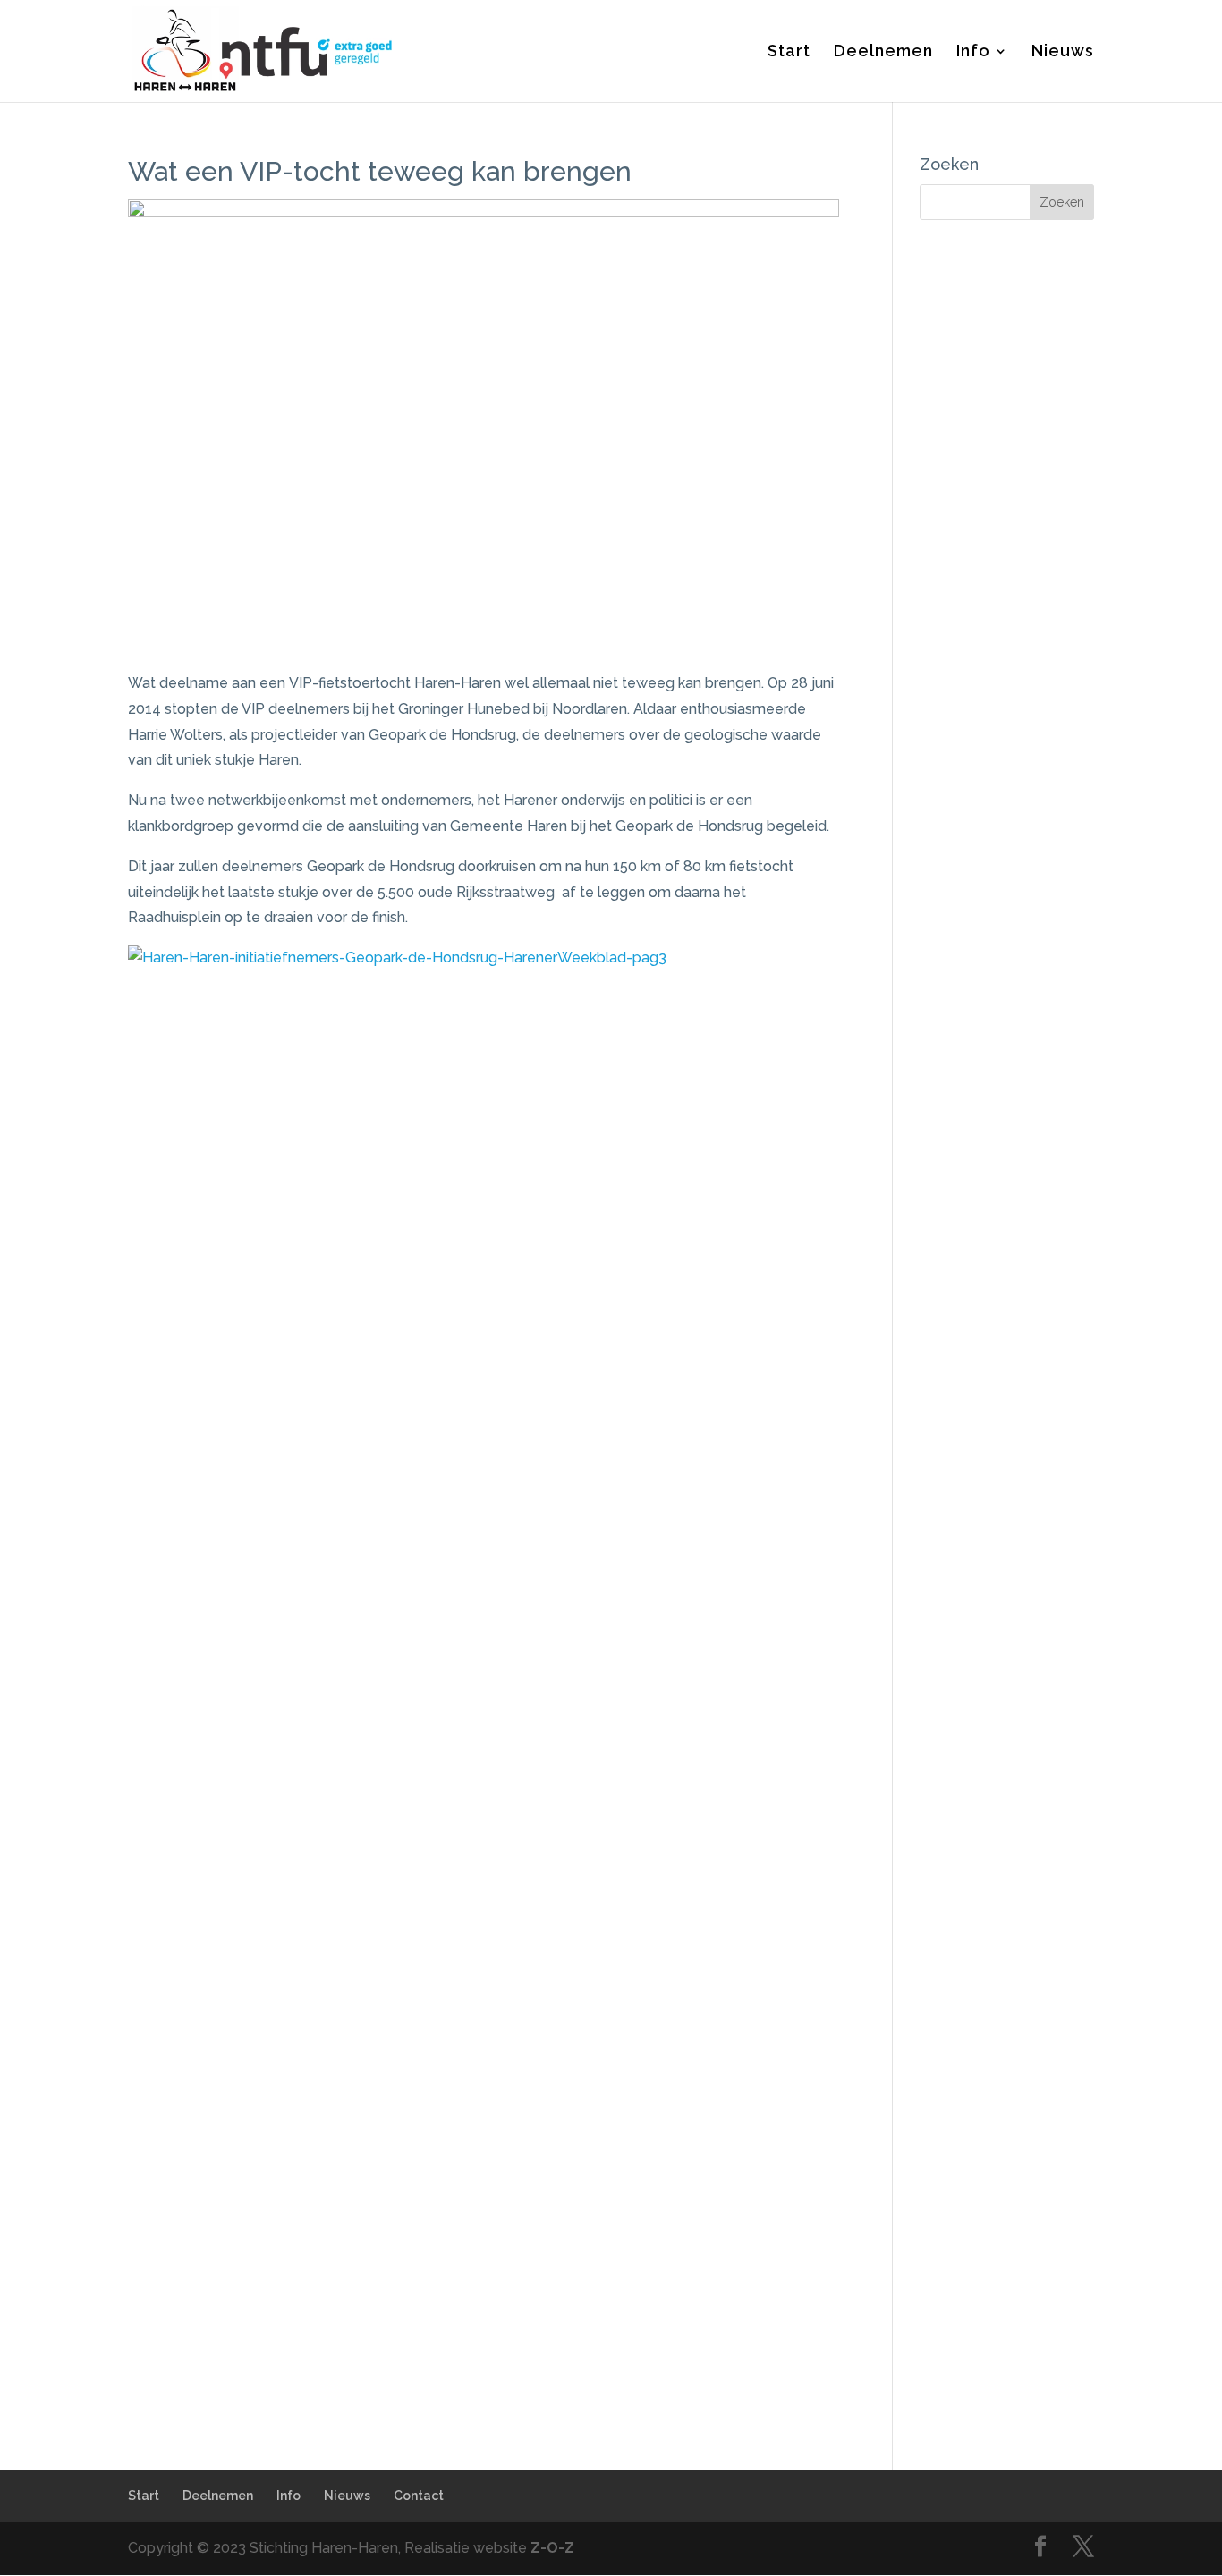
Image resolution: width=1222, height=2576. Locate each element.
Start (789, 52)
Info (973, 52)
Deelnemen (883, 52)
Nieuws (1063, 52)
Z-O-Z (552, 2548)
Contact (419, 2495)
